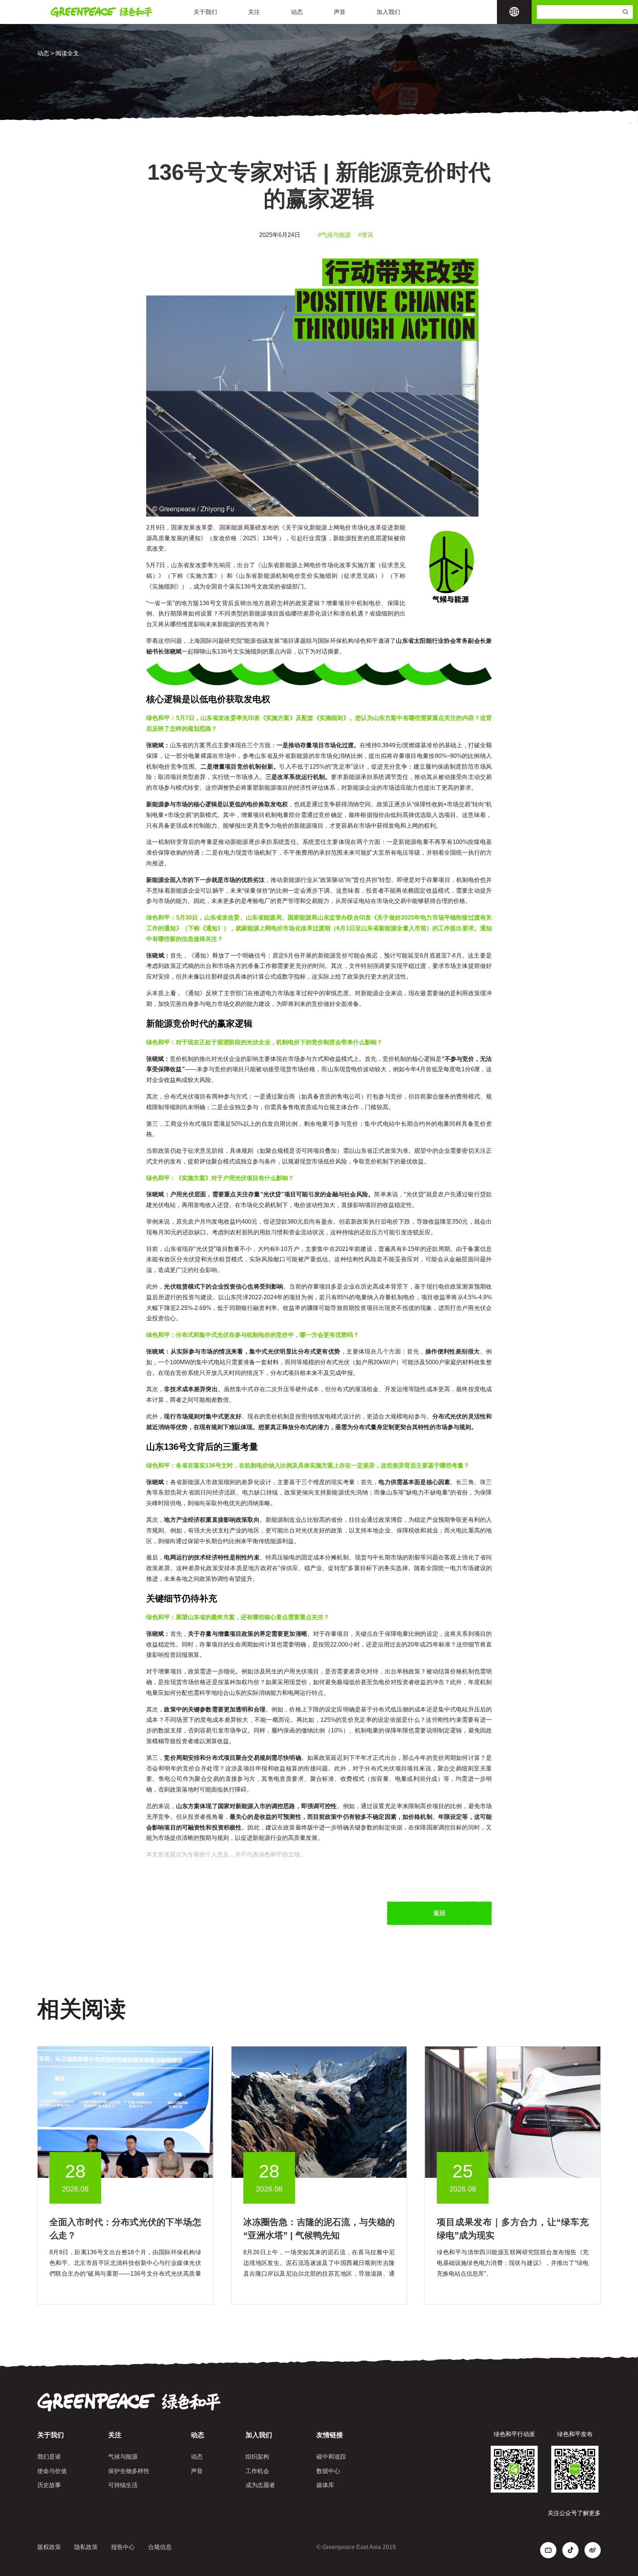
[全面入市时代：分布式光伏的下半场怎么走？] (125, 2112)
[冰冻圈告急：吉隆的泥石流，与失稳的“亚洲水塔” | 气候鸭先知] (319, 2112)
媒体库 (325, 2485)
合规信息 (160, 2547)
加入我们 (388, 12)
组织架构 (257, 2457)
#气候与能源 (334, 235)
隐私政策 (86, 2547)
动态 (297, 12)
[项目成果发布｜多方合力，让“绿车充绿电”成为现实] (513, 2112)
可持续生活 (123, 2485)
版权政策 (49, 2547)
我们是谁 (49, 2457)
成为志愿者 (260, 2485)
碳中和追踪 (331, 2457)
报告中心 (123, 2547)
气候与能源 (123, 2457)
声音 (340, 12)
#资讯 (366, 235)
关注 (254, 12)
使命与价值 (52, 2471)
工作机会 (257, 2471)
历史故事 (49, 2485)
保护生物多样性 (129, 2471)
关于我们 (205, 12)
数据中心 (328, 2471)
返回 (439, 1913)
